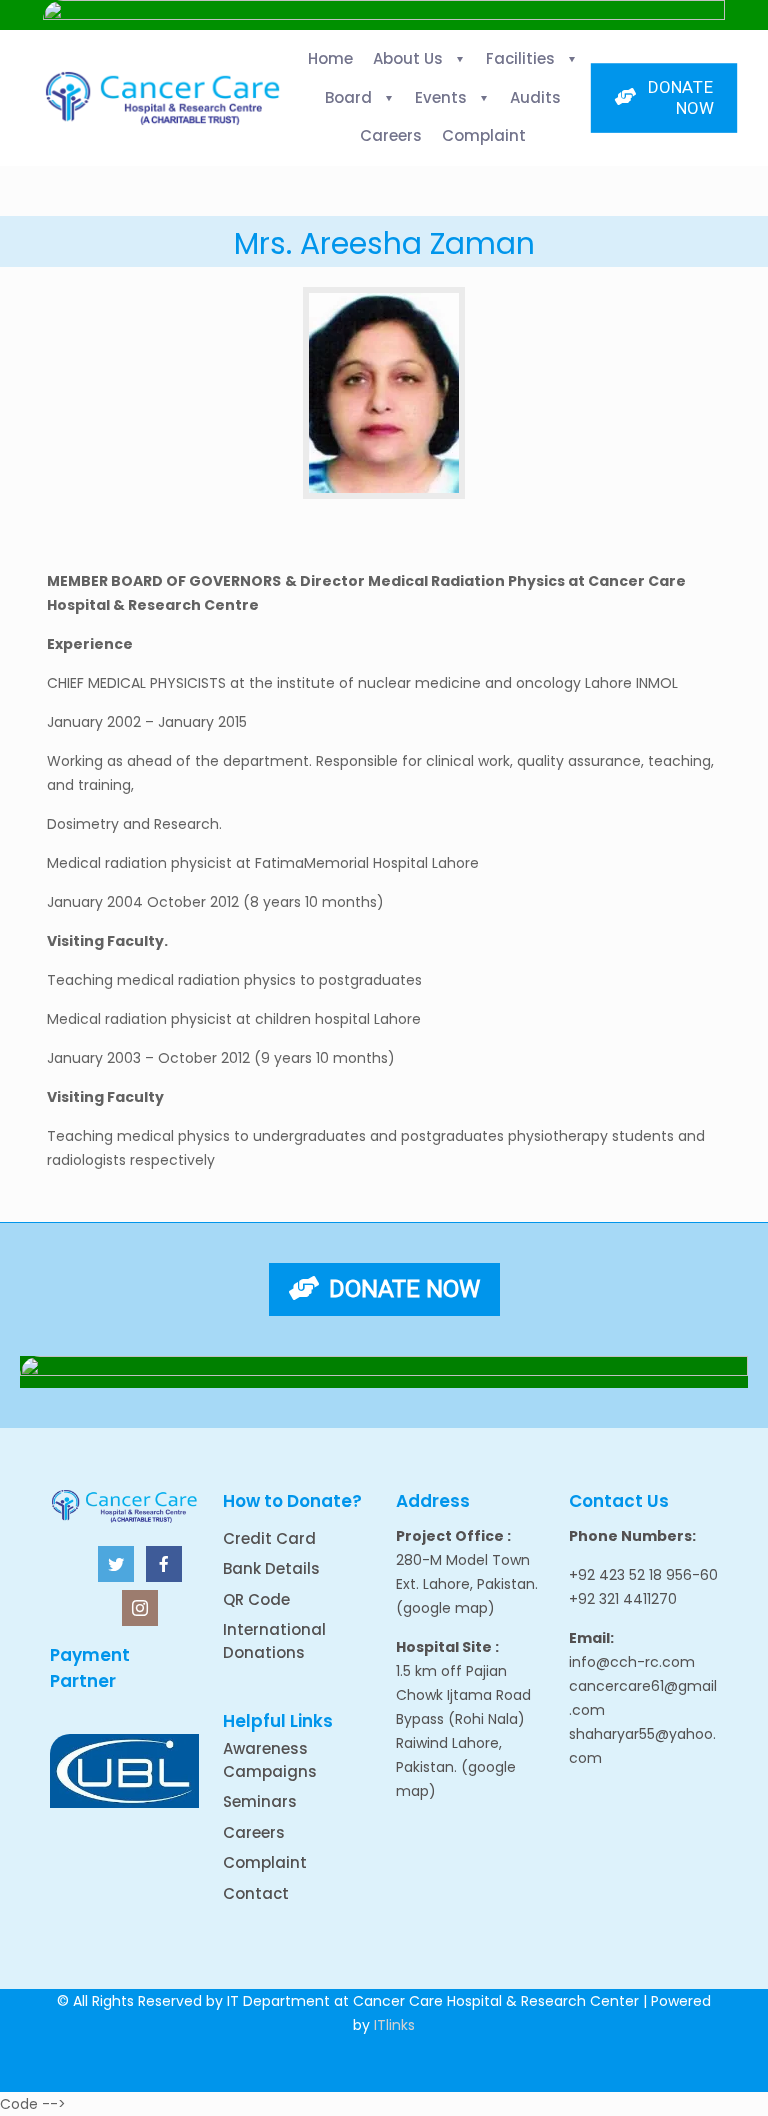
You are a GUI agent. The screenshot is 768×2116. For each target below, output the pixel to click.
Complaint (265, 1862)
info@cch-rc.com (632, 1662)
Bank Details (271, 1568)
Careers (254, 1832)
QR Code (256, 1599)
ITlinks (394, 2025)
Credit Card (269, 1538)
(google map (442, 1608)
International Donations (274, 1641)
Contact (256, 1893)
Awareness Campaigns (270, 1760)
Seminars (260, 1801)
